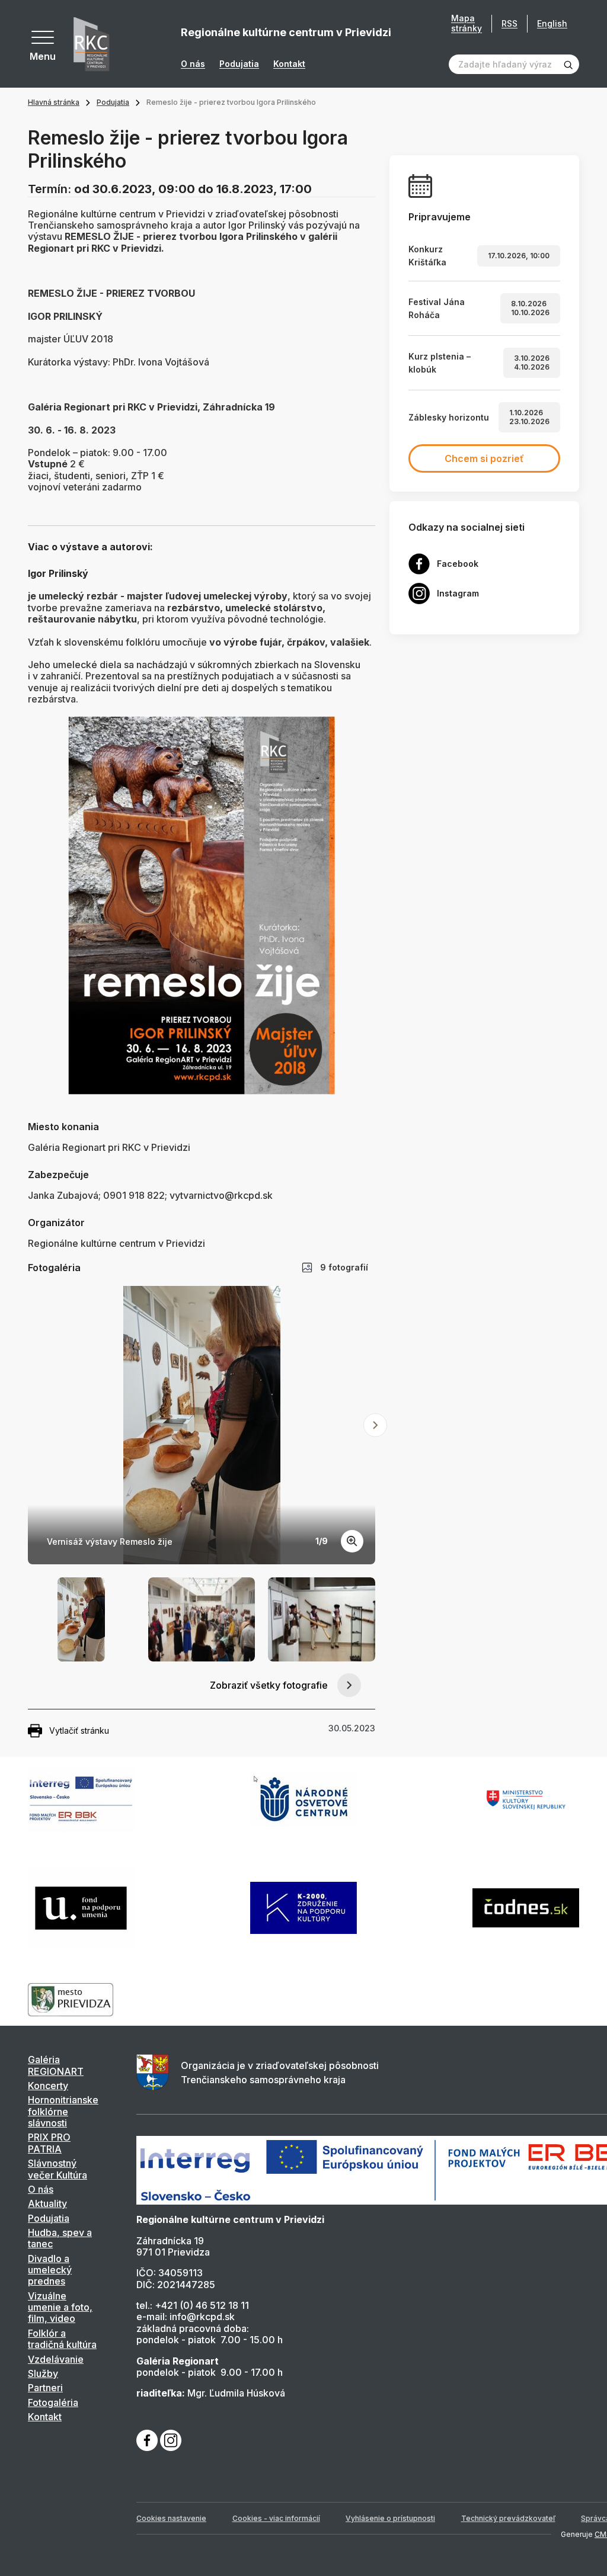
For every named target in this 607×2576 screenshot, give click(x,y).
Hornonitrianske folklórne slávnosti (63, 2111)
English (552, 23)
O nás (193, 64)
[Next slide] (375, 1425)
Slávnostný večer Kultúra (57, 2169)
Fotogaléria (53, 2402)
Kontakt (289, 64)
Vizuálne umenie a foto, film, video (60, 2307)
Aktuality (47, 2203)
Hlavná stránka (54, 102)
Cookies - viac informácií (276, 2518)
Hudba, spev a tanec (60, 2238)
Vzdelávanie (56, 2359)
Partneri (45, 2388)
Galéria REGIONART (56, 2065)
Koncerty (48, 2086)
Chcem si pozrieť (484, 458)
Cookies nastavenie (171, 2518)
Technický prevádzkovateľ (508, 2518)
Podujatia (239, 64)
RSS (509, 23)
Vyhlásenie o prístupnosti (390, 2518)
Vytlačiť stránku (79, 1730)
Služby (43, 2373)
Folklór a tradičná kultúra (62, 2339)
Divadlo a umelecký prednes (50, 2270)
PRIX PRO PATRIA (49, 2143)
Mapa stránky (467, 23)
